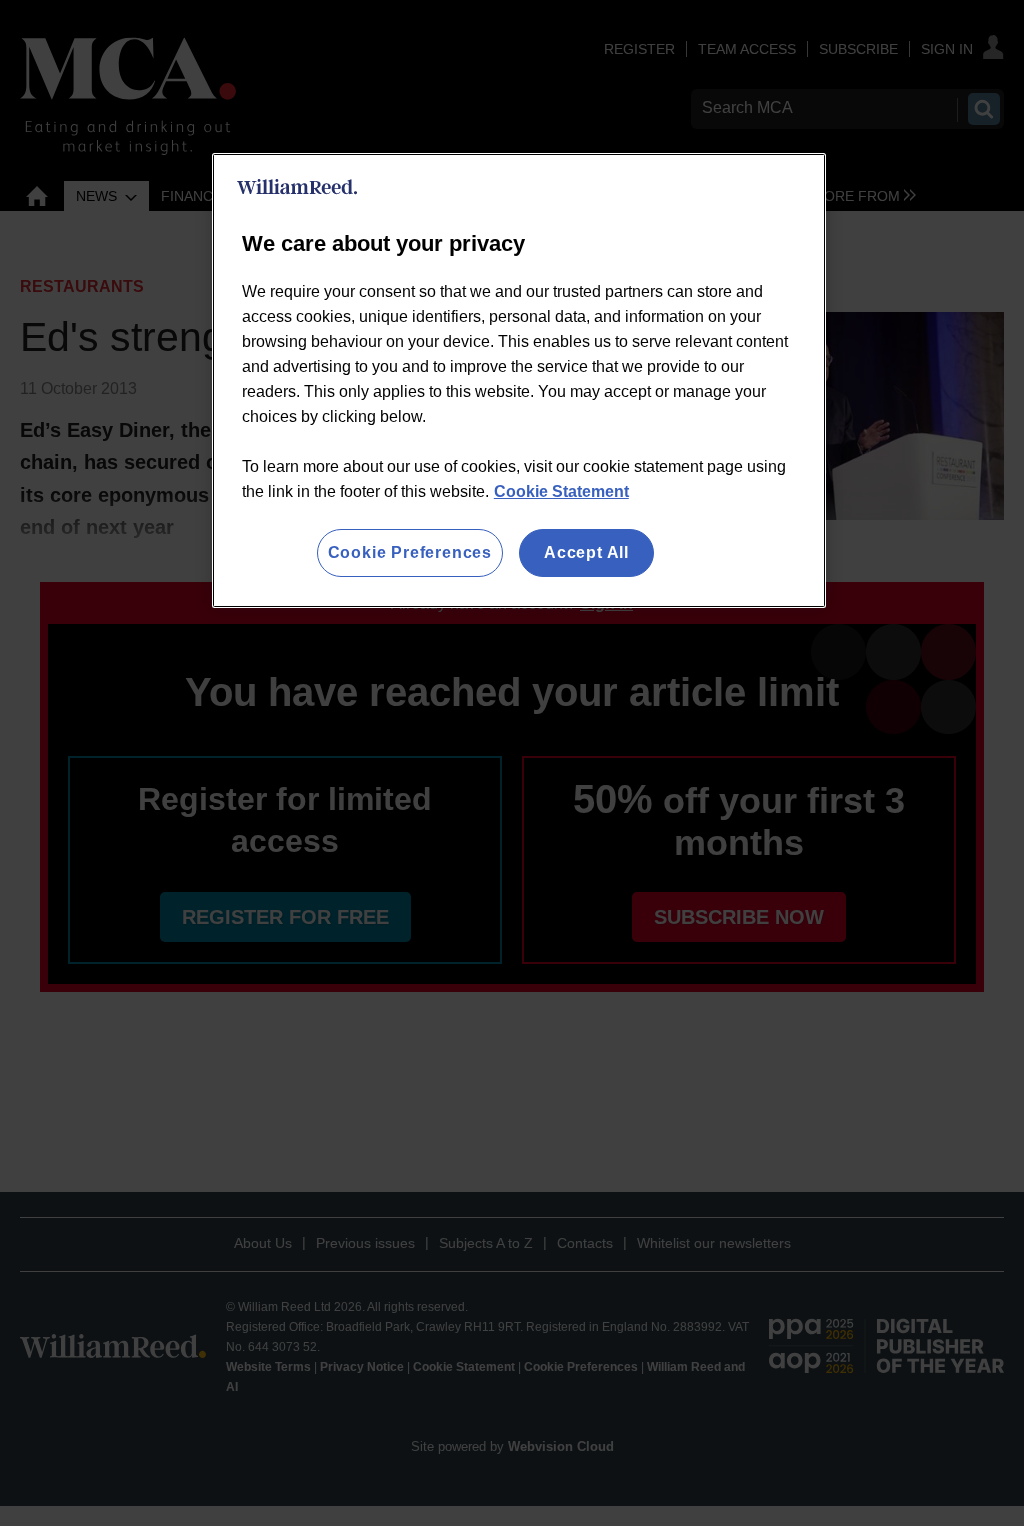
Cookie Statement (561, 491)
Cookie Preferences (410, 552)
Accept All (586, 552)
